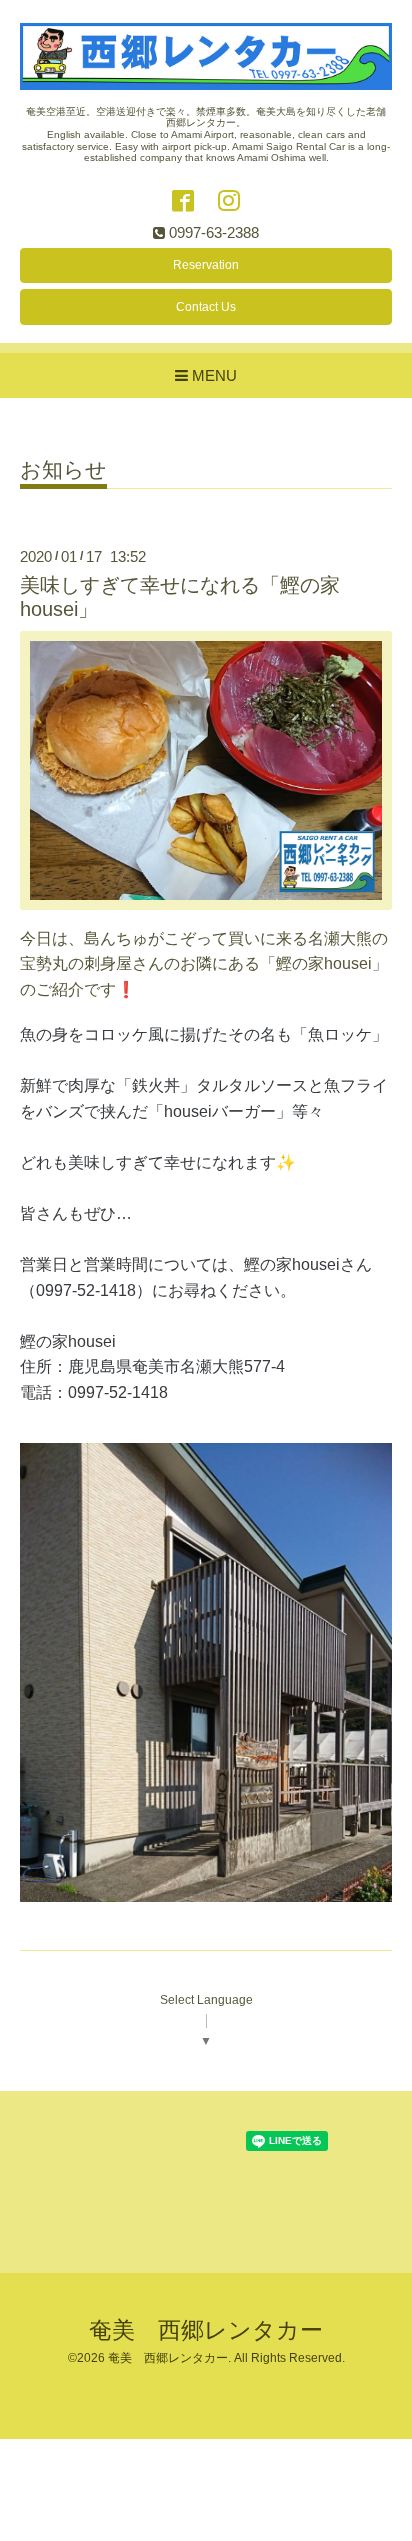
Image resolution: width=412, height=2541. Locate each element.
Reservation (206, 265)
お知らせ (63, 470)
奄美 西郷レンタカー (206, 2330)
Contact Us (206, 307)
